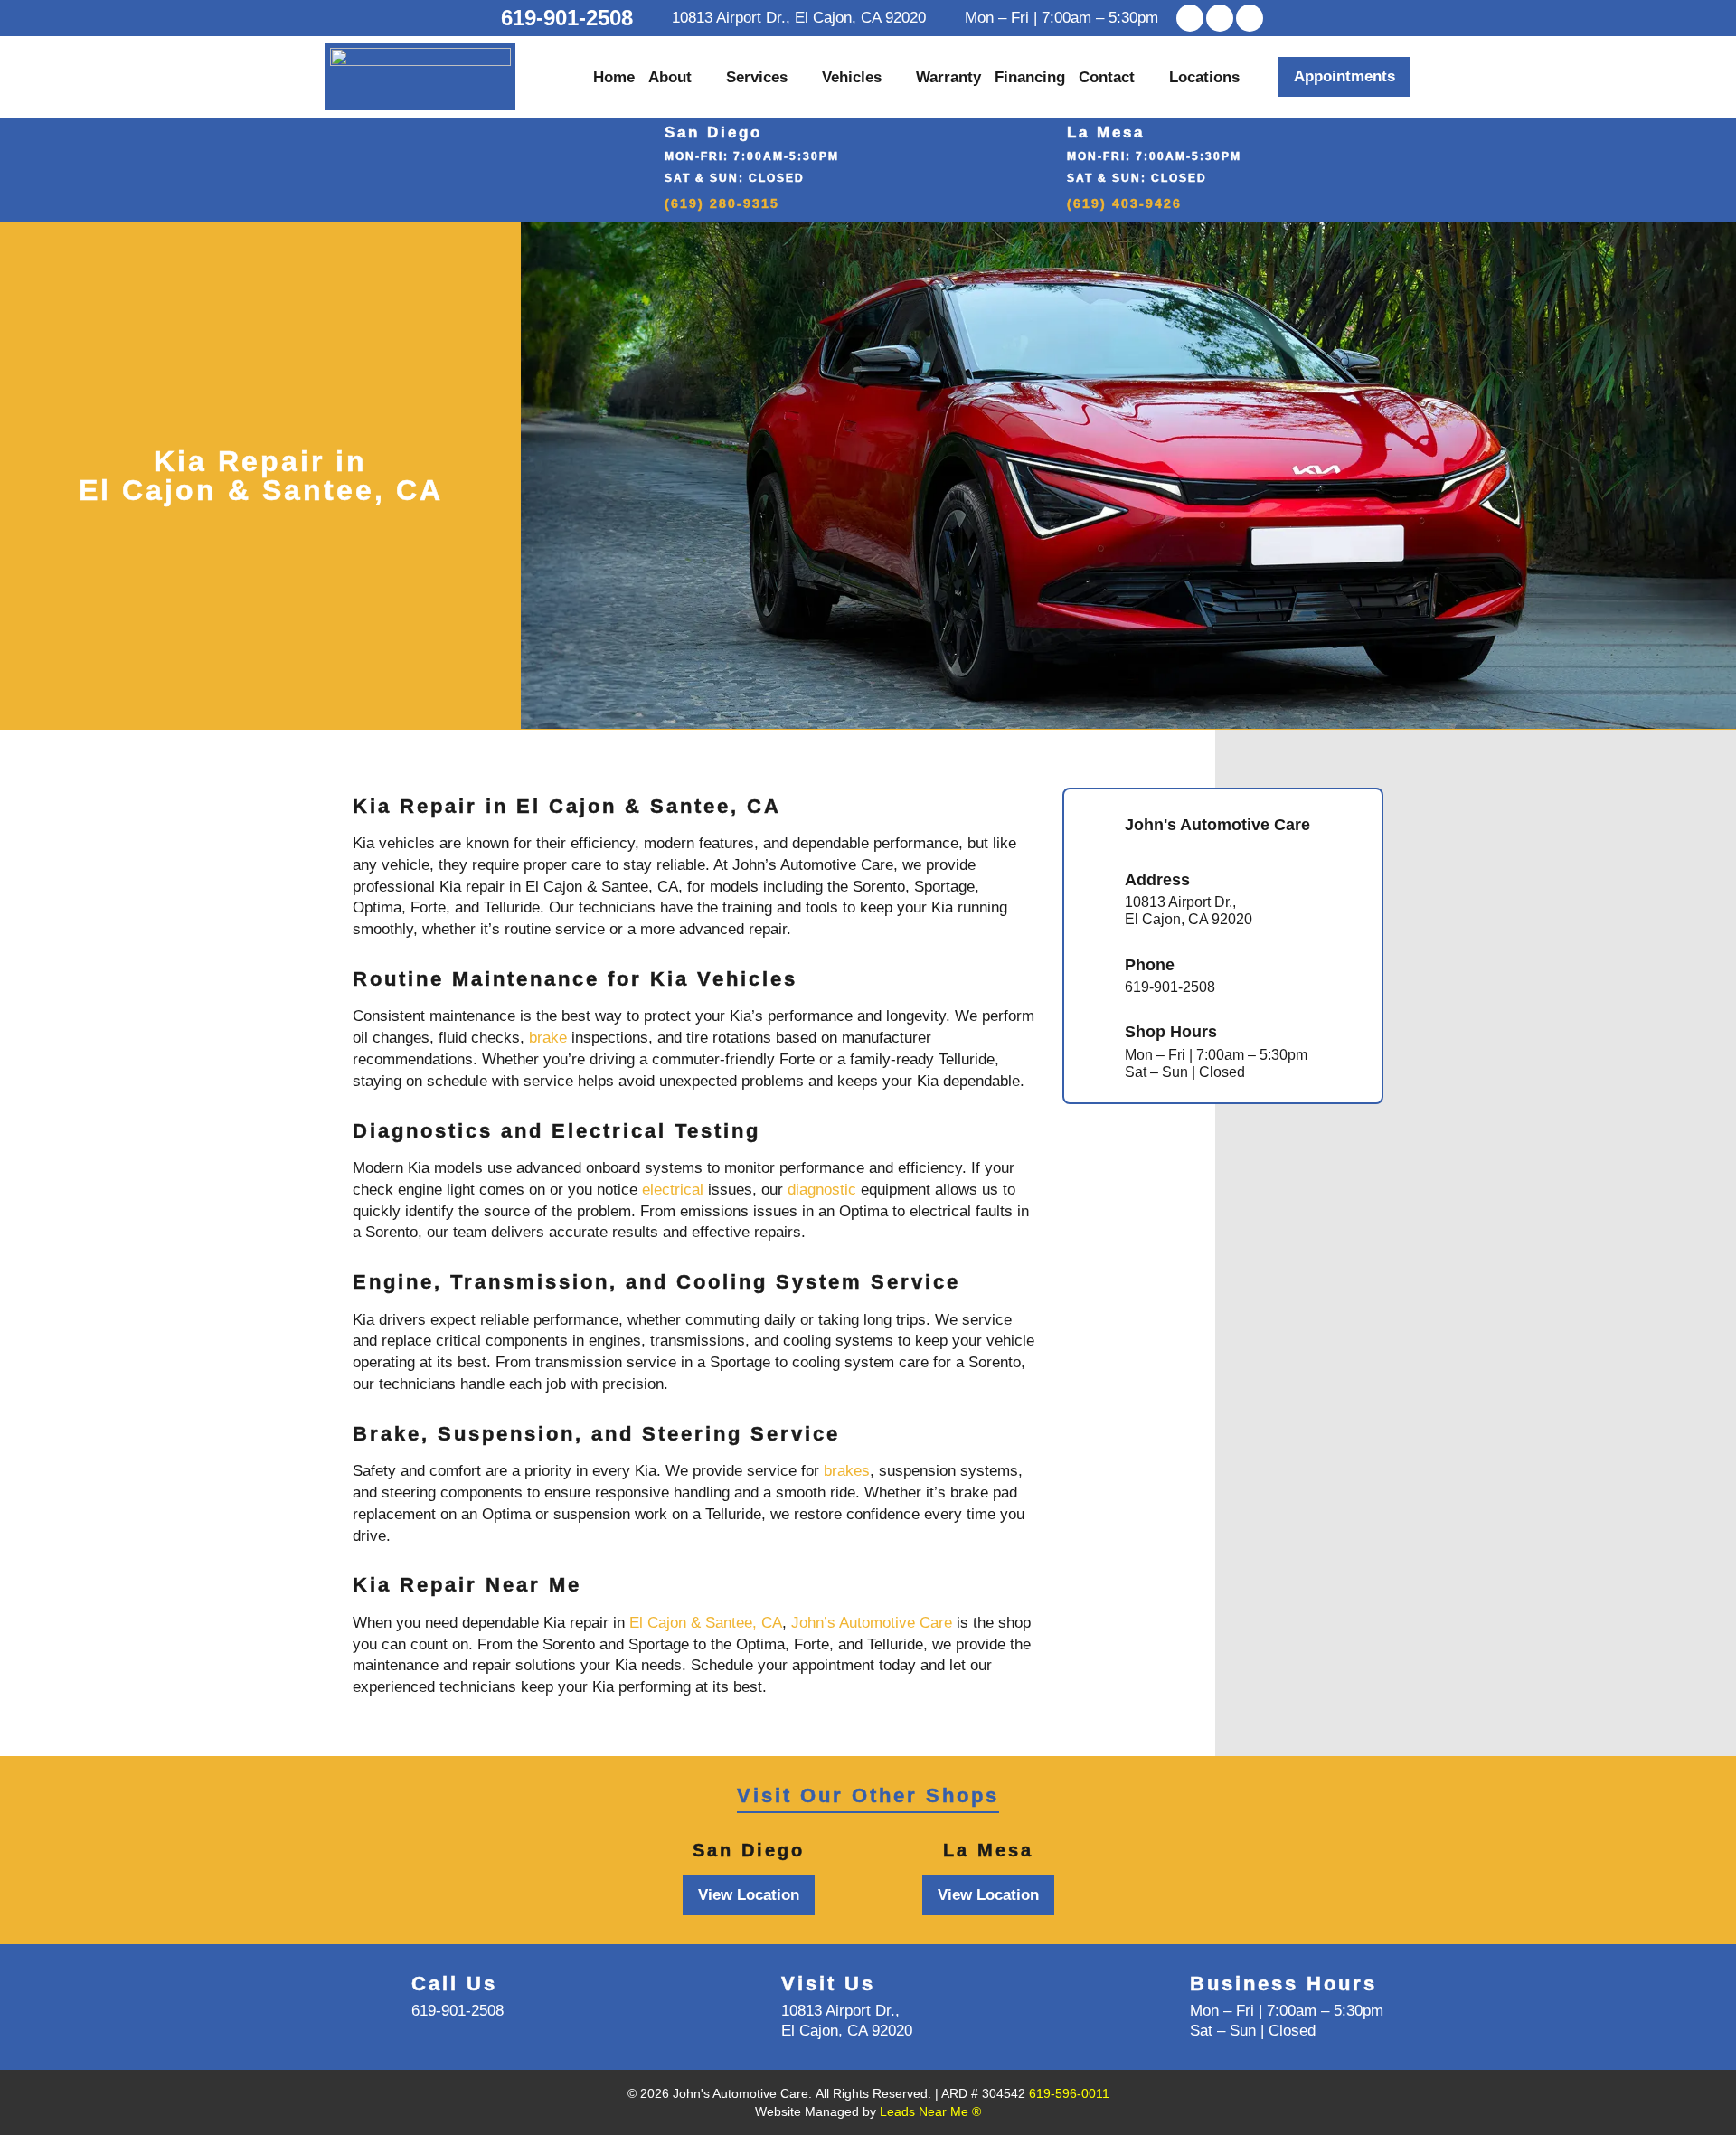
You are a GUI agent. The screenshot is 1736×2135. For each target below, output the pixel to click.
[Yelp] (1220, 18)
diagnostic (822, 1190)
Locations (1204, 77)
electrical (673, 1190)
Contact (1107, 77)
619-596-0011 (1069, 2093)
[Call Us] (375, 1996)
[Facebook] (1190, 18)
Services (757, 77)
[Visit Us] (745, 1996)
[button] (1344, 77)
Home (614, 77)
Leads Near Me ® (930, 2111)
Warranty (948, 77)
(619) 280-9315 (722, 203)
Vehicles (852, 77)
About (670, 77)
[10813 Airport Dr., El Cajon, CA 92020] (658, 18)
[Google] (1250, 18)
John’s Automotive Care (872, 1623)
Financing (1030, 77)
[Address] (1095, 900)
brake (548, 1038)
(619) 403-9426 (1124, 203)
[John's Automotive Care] (1095, 827)
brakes (847, 1471)
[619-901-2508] (484, 18)
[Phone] (1095, 976)
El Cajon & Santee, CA (706, 1623)
